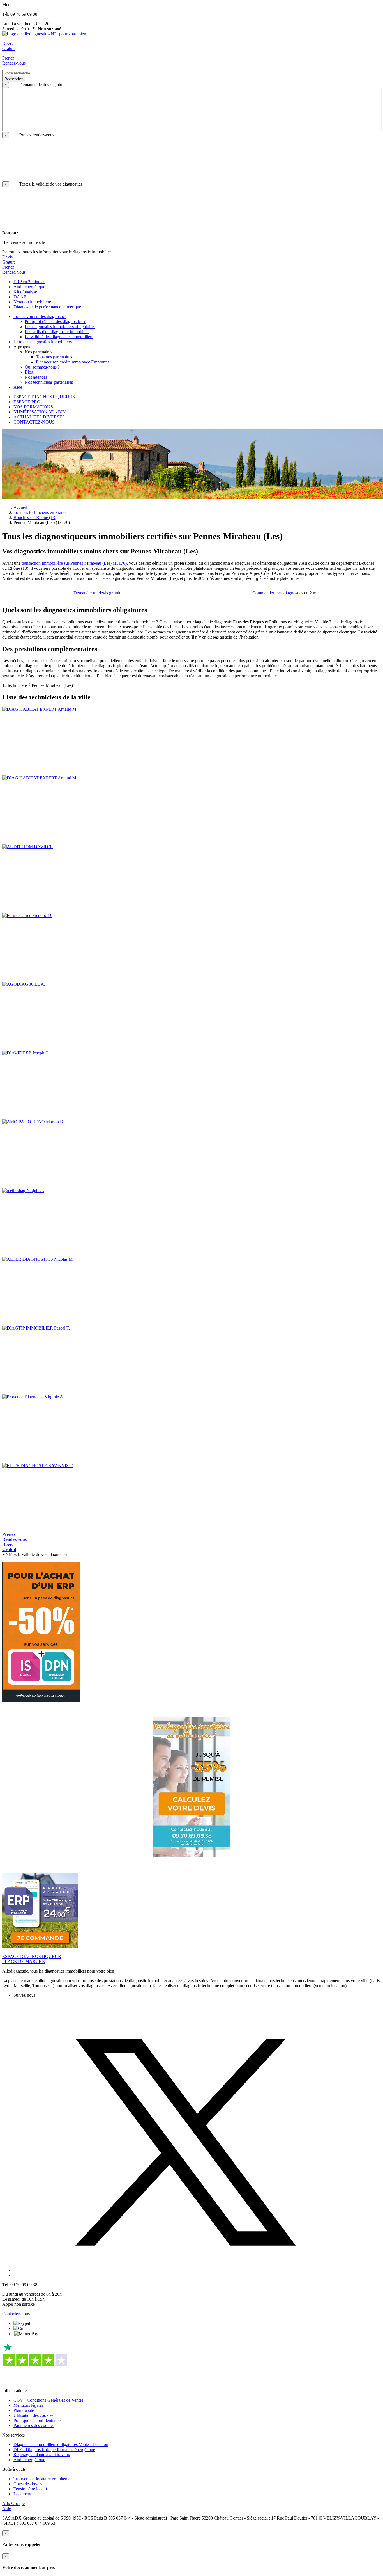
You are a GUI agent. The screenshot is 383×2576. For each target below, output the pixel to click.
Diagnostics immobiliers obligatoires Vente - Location (61, 2445)
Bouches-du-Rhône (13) (35, 517)
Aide (7, 2508)
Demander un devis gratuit (97, 593)
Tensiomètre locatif (30, 2489)
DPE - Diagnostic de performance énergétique (54, 2450)
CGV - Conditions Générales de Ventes (48, 2400)
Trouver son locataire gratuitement (44, 2479)
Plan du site (24, 2410)
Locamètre (23, 2494)
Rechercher (14, 79)
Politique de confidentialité (37, 2420)
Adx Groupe (13, 2503)
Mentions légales (28, 2405)
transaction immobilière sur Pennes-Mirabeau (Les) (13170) (74, 563)
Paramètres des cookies (34, 2425)
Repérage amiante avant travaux (42, 2455)
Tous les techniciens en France (40, 512)
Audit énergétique (29, 2460)
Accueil (20, 507)
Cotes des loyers (28, 2484)
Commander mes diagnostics (278, 593)
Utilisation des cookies (33, 2415)
